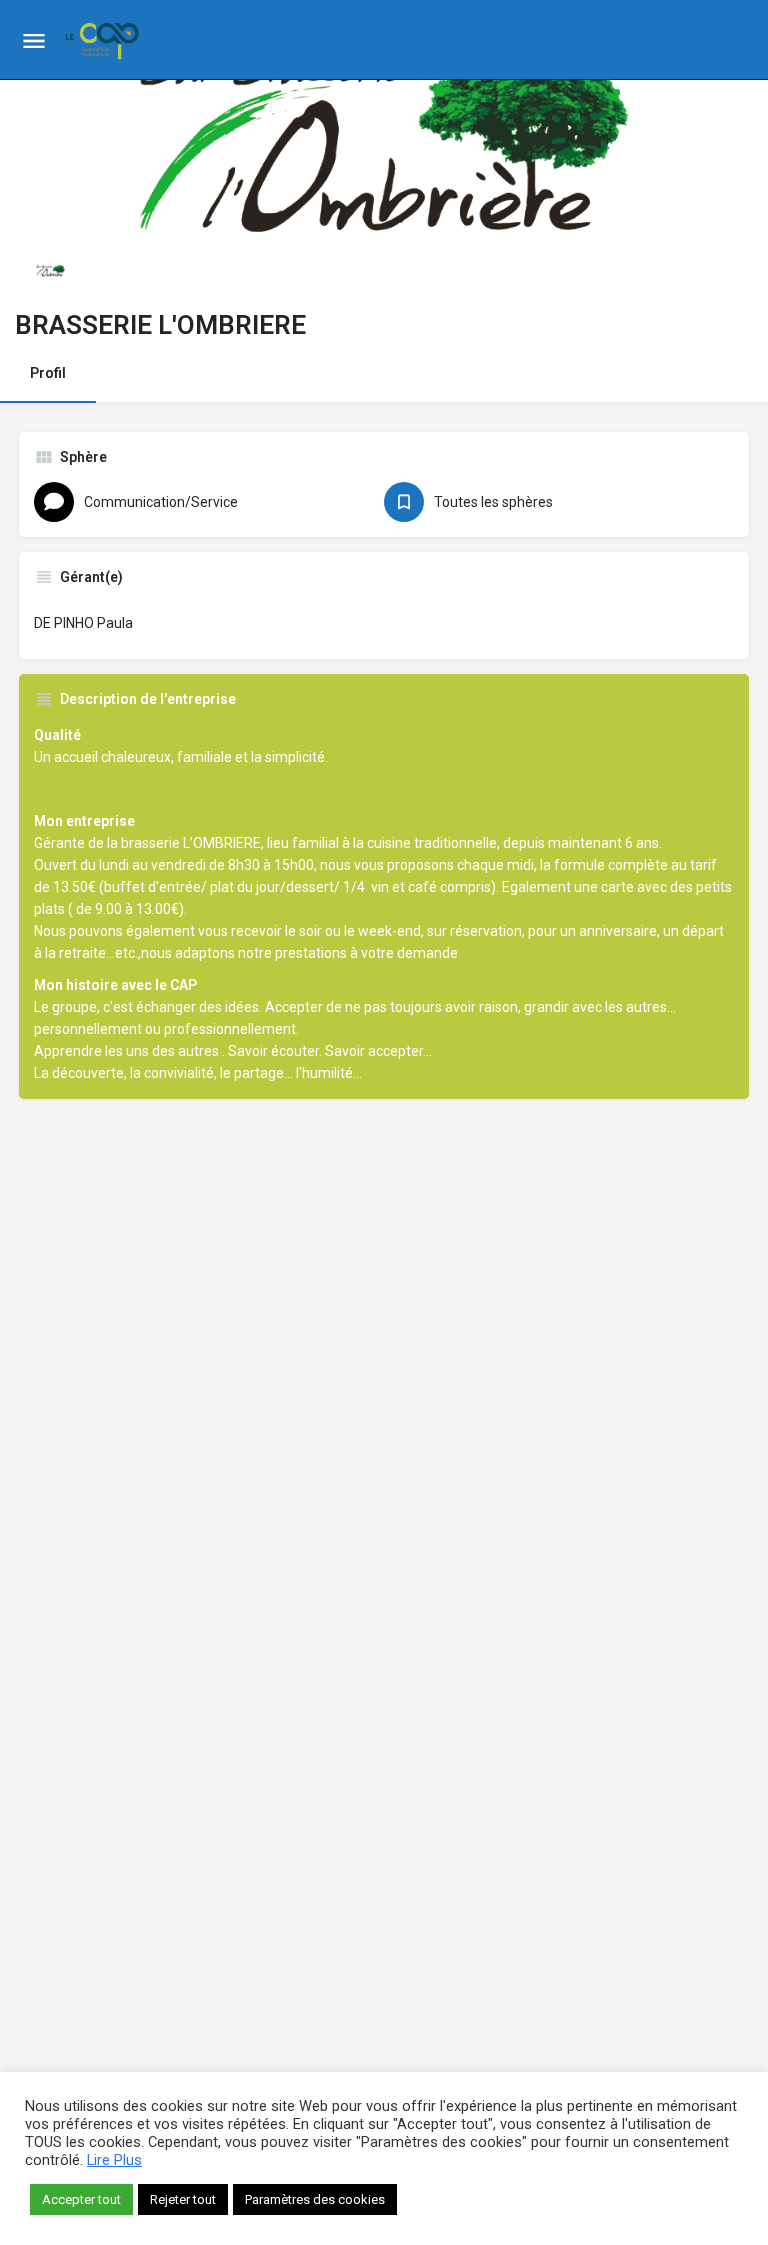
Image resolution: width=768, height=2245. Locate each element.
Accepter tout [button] (81, 2199)
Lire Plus (114, 2160)
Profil (48, 373)
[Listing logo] (50, 269)
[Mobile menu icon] (34, 40)
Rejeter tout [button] (183, 2199)
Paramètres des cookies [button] (315, 2199)
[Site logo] (104, 40)
